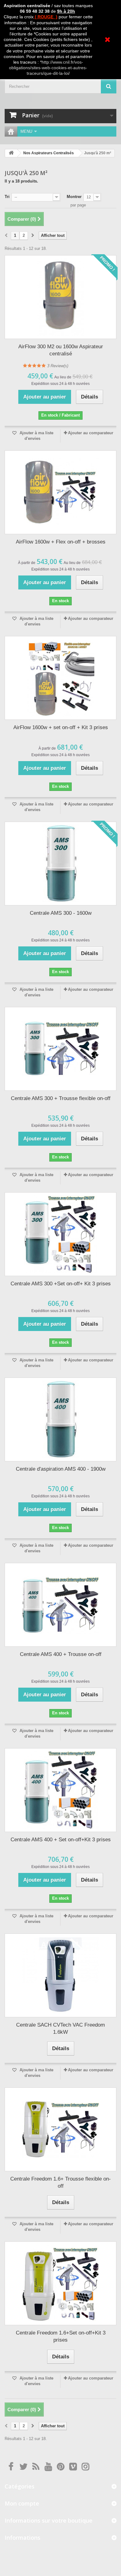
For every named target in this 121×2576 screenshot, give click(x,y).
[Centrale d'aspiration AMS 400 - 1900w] (60, 1419)
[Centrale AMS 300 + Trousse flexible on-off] (60, 1049)
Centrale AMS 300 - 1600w (61, 913)
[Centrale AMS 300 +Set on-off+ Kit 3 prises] (60, 1234)
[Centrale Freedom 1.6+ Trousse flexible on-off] (60, 2129)
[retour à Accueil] (11, 153)
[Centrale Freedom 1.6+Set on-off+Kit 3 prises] (60, 2283)
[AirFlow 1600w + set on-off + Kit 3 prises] (60, 678)
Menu (26, 131)
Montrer (74, 197)
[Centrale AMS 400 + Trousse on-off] (60, 1605)
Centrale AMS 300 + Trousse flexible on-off (61, 1098)
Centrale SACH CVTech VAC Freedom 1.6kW (60, 2028)
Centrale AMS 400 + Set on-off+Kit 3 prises (61, 1840)
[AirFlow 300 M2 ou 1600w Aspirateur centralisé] (60, 297)
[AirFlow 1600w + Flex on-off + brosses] (60, 492)
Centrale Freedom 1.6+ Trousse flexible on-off (60, 2182)
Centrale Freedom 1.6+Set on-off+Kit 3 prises (61, 2336)
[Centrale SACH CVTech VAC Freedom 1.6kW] (60, 1975)
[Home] (11, 131)
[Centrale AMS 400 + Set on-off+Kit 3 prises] (60, 1790)
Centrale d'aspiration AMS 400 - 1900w (61, 1469)
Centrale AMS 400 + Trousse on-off (61, 1654)
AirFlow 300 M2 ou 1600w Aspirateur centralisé (61, 350)
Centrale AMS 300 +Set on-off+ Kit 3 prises (61, 1284)
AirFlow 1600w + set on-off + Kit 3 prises (61, 727)
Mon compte (22, 2503)
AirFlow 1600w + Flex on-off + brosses (61, 542)
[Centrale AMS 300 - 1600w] (60, 864)
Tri (7, 197)
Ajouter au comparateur (91, 433)
